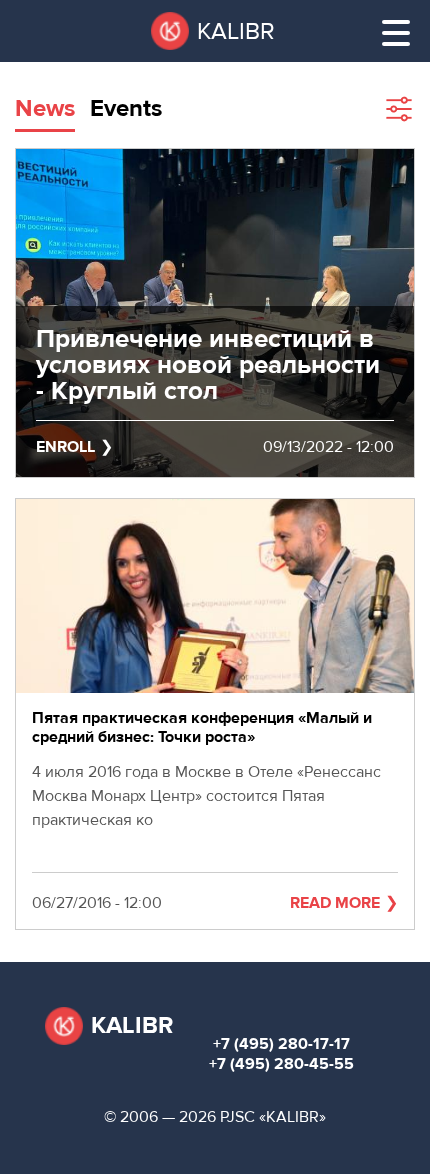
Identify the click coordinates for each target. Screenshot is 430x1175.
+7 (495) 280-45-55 (281, 1064)
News (45, 108)
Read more (335, 903)
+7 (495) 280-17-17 (281, 1044)
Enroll (65, 447)
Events (126, 108)
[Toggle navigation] (396, 33)
